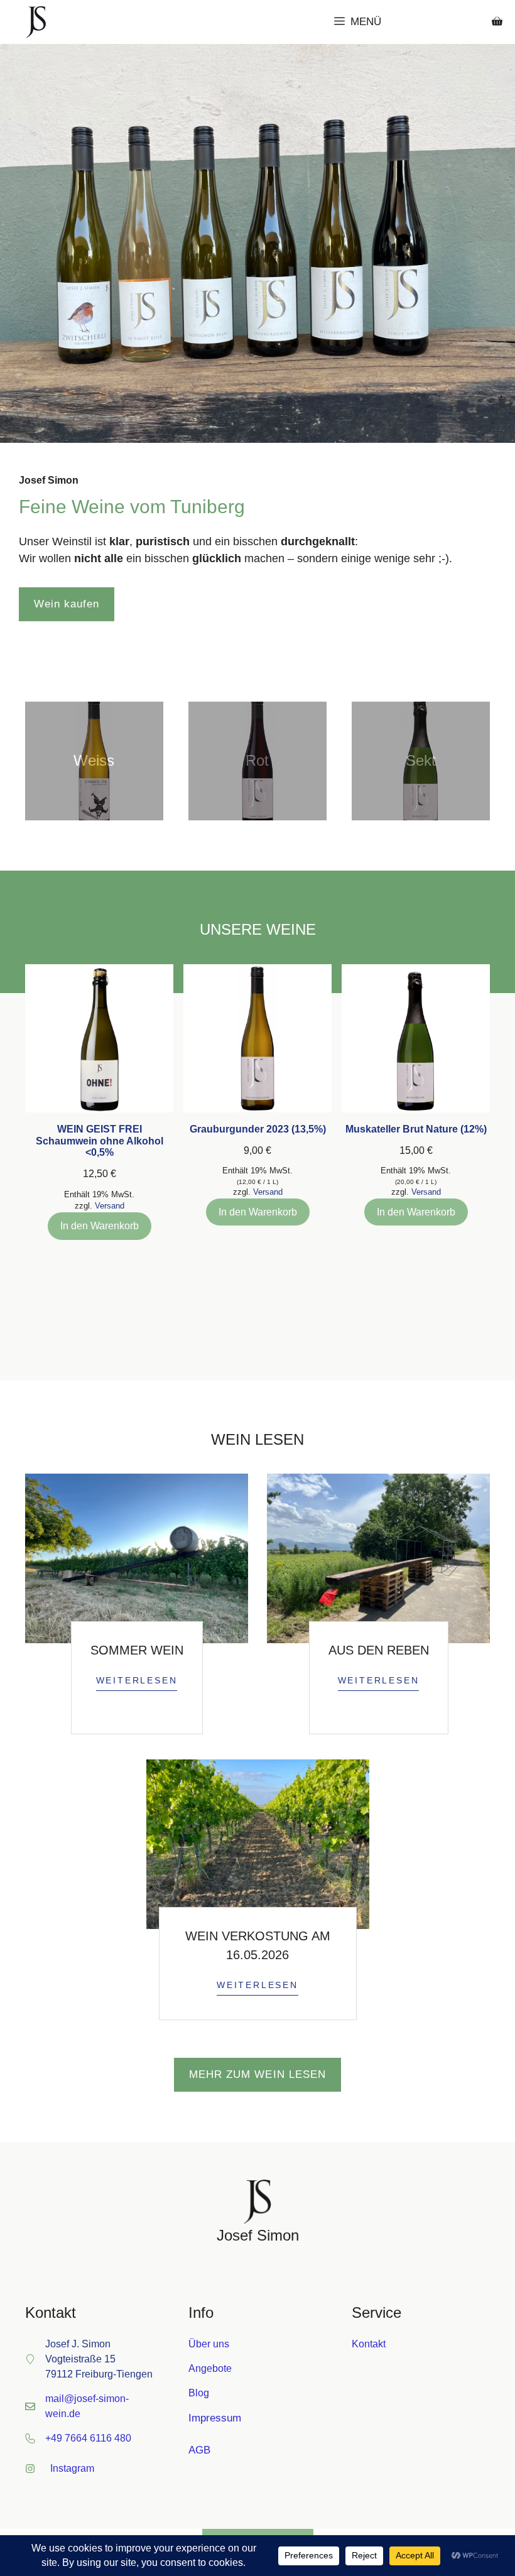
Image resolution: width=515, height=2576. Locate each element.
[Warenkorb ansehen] (497, 22)
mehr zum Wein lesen (257, 2074)
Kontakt (369, 2344)
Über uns (209, 2344)
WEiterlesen (137, 1680)
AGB (199, 2450)
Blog (199, 2393)
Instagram (72, 2468)
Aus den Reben (379, 1650)
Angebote (210, 2368)
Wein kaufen (67, 604)
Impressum (215, 2418)
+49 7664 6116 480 (88, 2438)
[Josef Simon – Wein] (36, 22)
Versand (110, 1206)
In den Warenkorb (100, 1226)
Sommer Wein (137, 1650)
